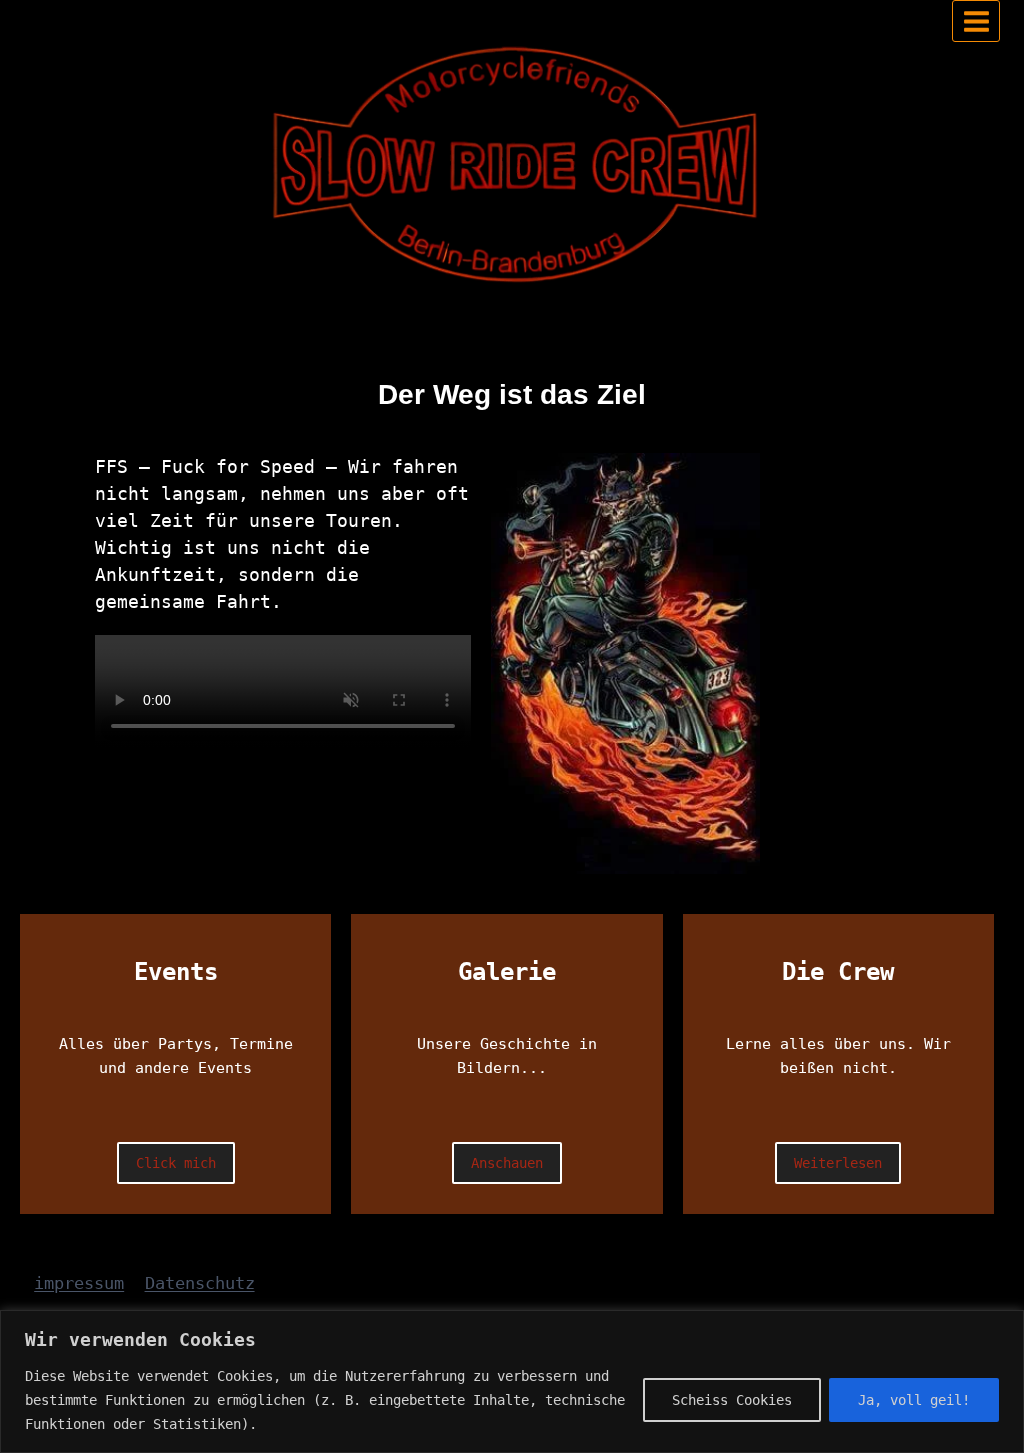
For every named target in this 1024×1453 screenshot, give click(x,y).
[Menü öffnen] (976, 21)
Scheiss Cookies (732, 1400)
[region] (512, 1381)
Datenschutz (200, 1283)
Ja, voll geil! (914, 1400)
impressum (79, 1283)
